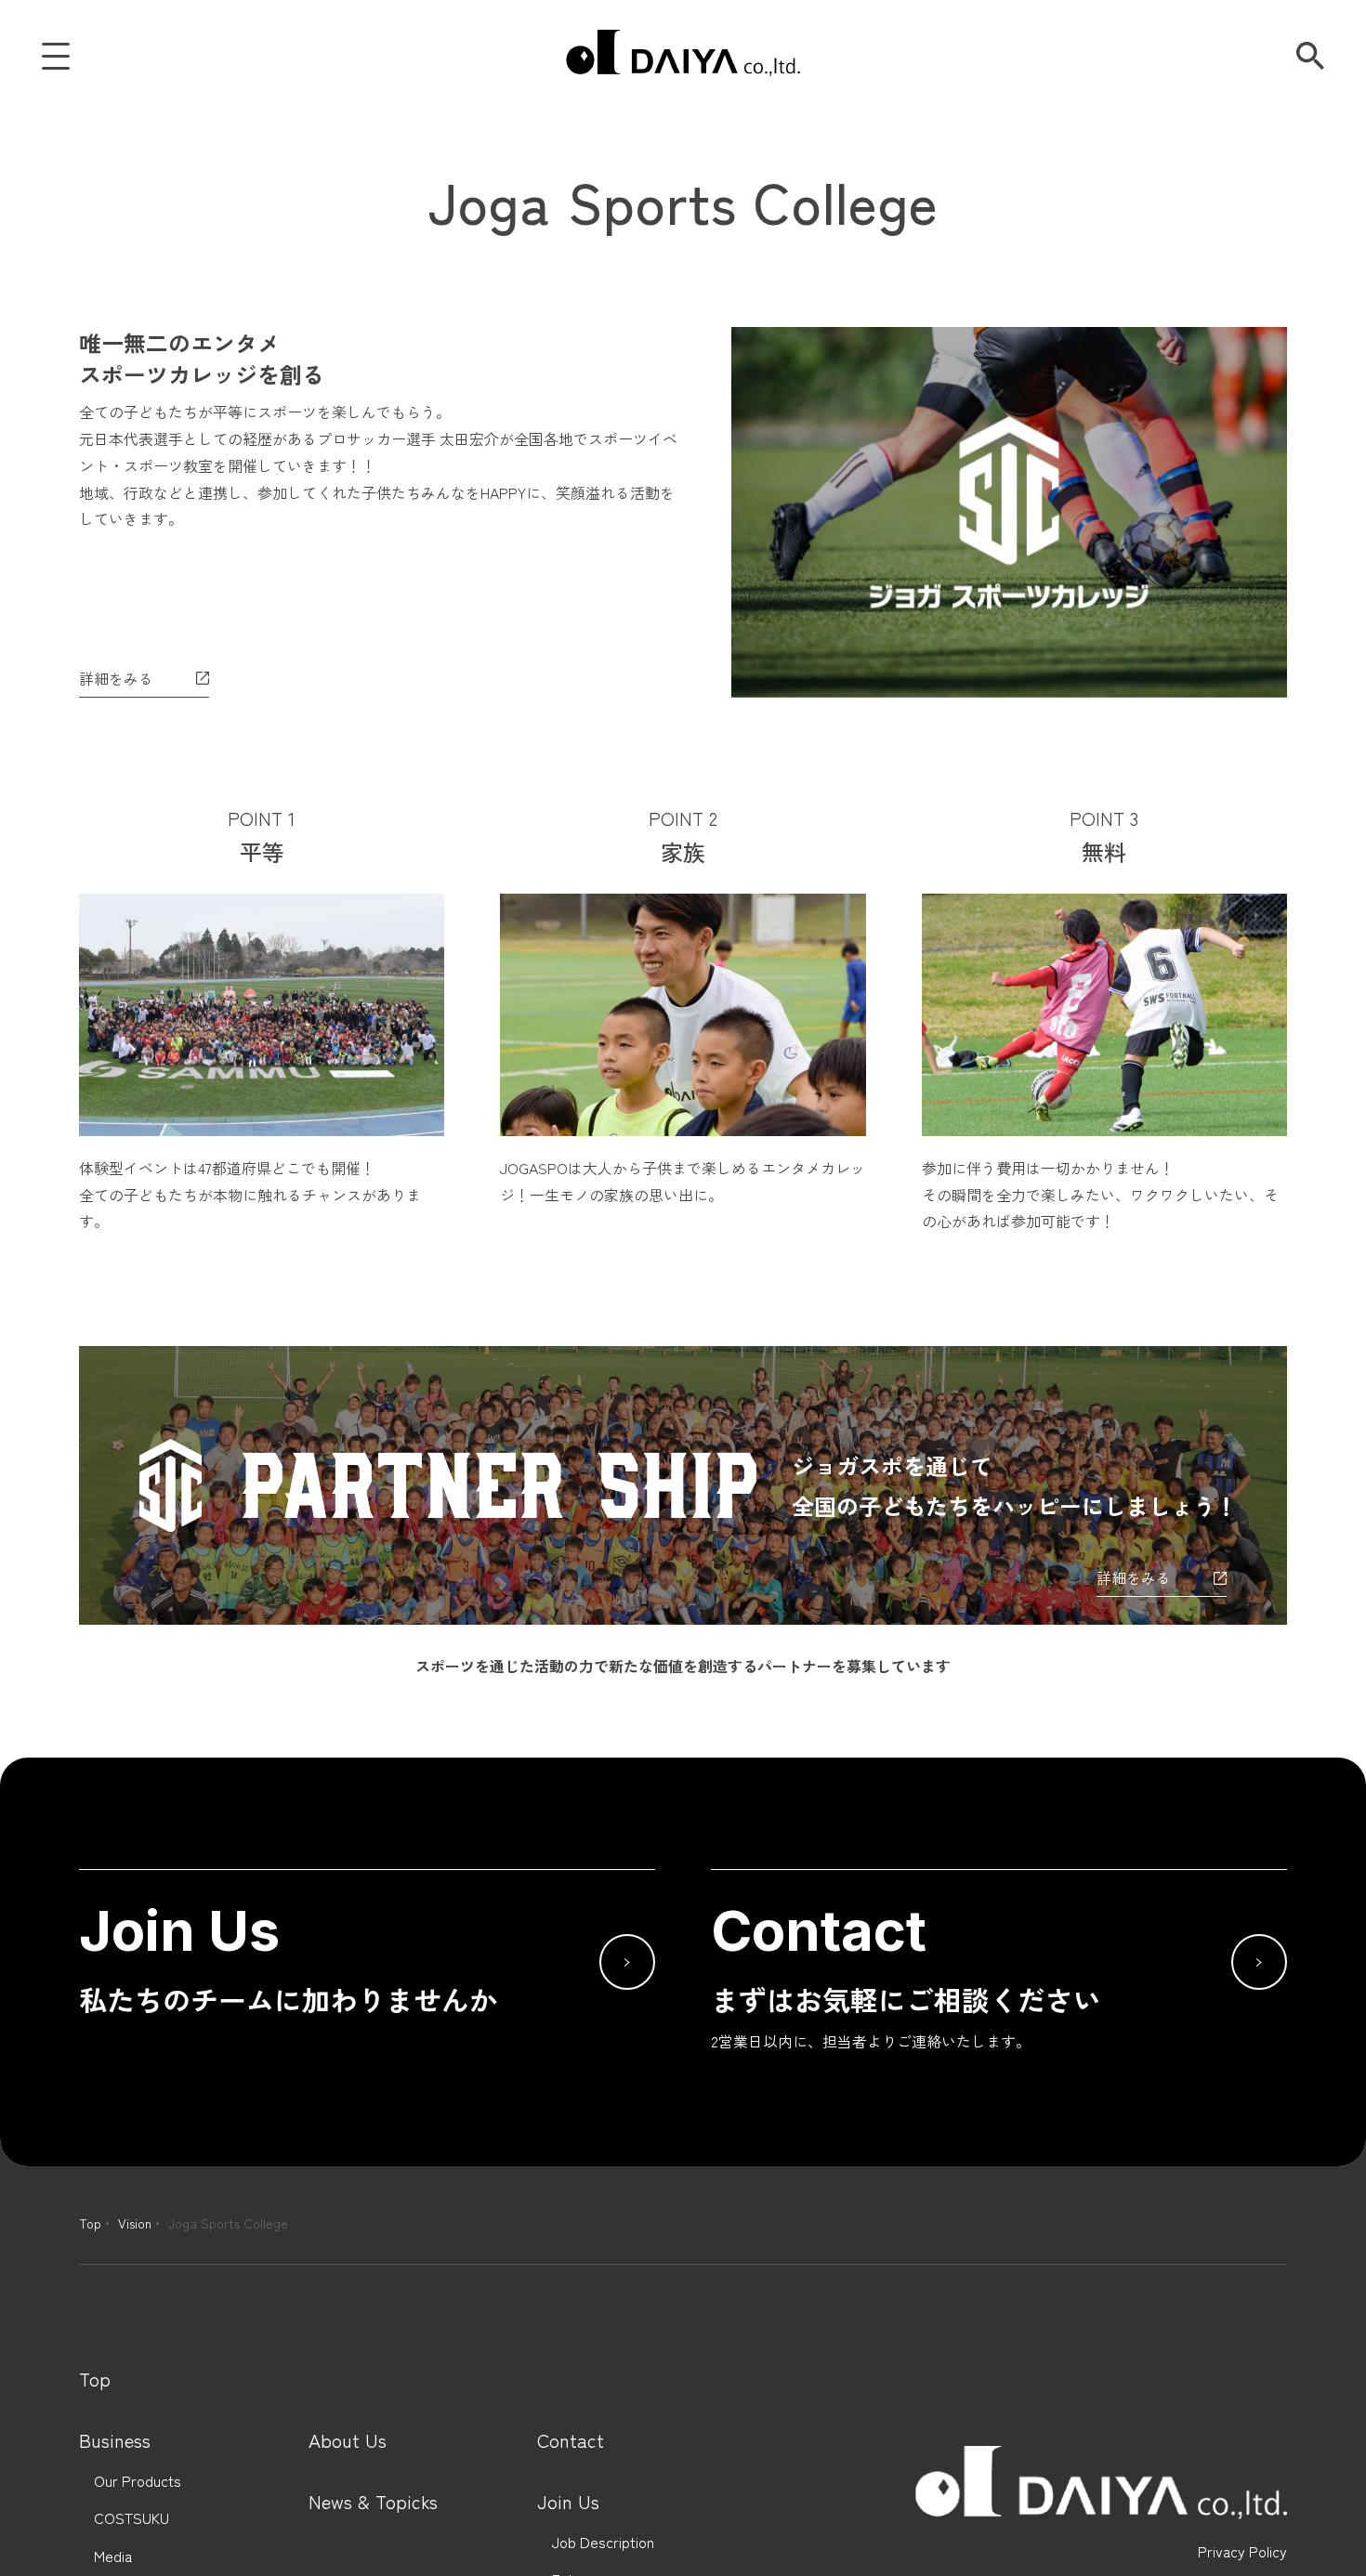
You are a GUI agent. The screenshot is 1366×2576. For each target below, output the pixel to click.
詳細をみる (116, 678)
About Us (348, 2440)
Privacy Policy (1242, 2551)
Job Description (603, 2542)
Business (115, 2440)
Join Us (568, 2502)
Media (113, 2556)
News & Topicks (373, 2502)
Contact (571, 2440)
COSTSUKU (131, 2518)
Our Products (138, 2481)
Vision (135, 2223)
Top (90, 2223)
